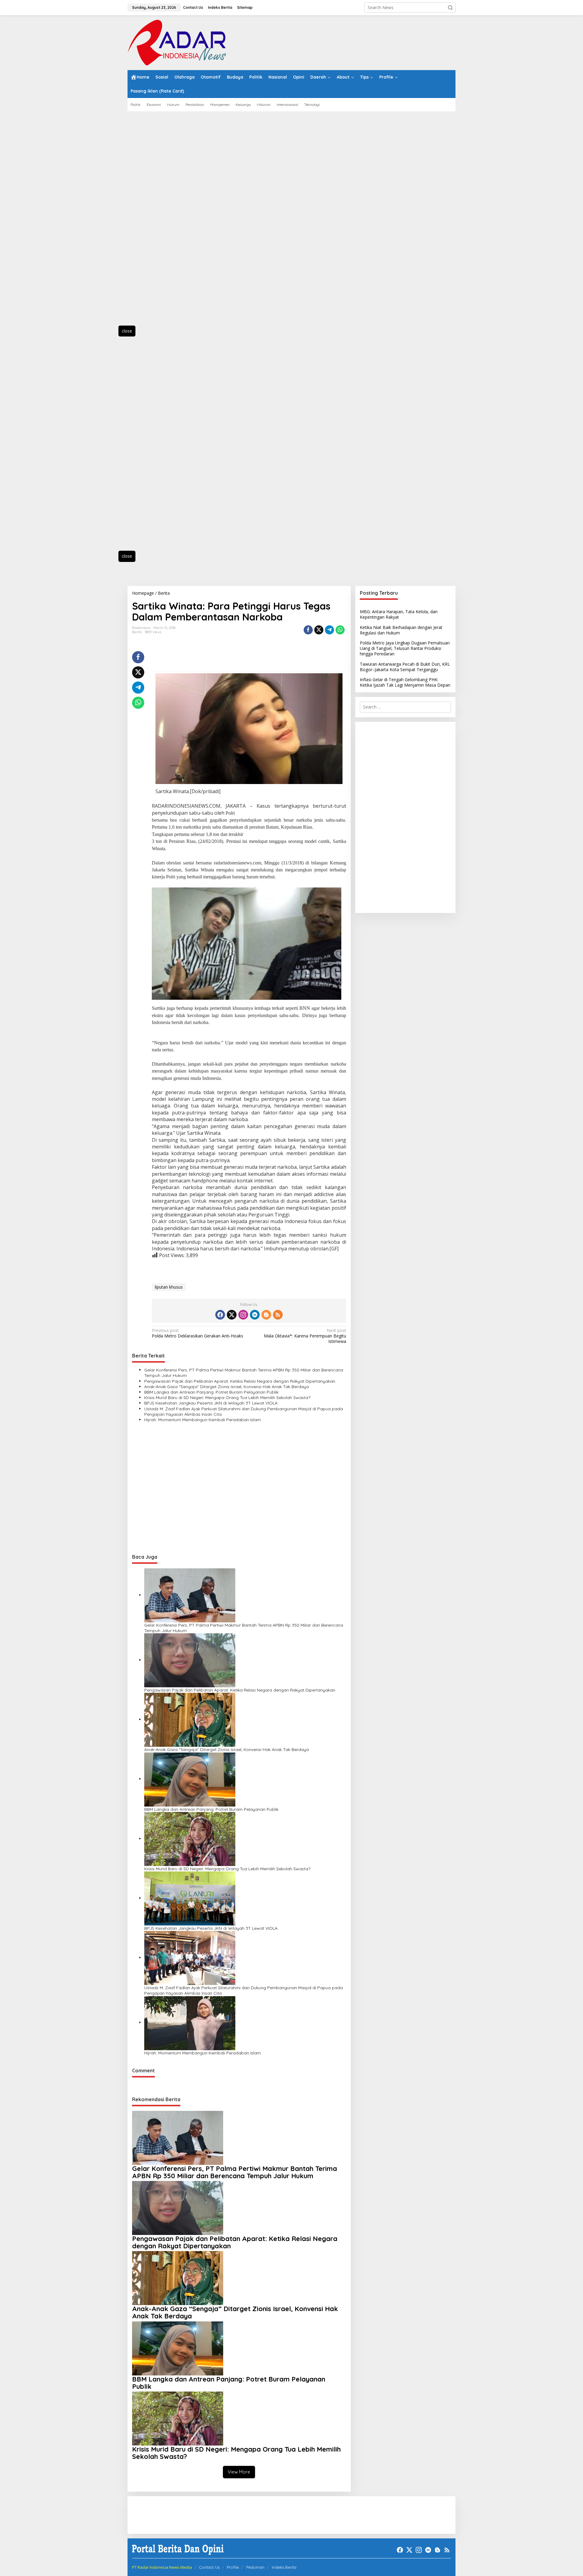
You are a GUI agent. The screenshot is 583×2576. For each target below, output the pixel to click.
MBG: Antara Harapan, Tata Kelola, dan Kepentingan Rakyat (399, 614)
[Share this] (308, 630)
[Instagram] (243, 1315)
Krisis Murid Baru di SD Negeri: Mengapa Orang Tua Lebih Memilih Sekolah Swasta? (227, 1398)
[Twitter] (232, 1315)
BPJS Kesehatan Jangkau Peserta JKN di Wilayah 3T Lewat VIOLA (211, 1403)
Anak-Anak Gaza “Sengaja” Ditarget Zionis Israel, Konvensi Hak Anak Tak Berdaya (227, 1387)
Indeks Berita (284, 2567)
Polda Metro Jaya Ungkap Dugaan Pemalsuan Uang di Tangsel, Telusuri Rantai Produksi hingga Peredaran (405, 648)
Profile (233, 2567)
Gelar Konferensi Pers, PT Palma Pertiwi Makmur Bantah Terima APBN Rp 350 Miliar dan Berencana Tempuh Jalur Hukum (244, 1373)
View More (239, 2472)
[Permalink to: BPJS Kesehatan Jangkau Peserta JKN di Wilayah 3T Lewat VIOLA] (190, 1898)
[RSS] (278, 1315)
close (127, 331)
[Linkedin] (255, 1315)
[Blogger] (266, 1315)
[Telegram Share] (329, 630)
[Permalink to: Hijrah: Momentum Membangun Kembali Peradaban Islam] (190, 2022)
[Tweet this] (319, 630)
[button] (450, 8)
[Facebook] (220, 1315)
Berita (137, 632)
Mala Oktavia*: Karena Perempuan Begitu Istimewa (305, 1336)
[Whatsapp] (340, 630)
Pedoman (255, 2567)
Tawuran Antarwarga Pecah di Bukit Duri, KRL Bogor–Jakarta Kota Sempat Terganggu (405, 666)
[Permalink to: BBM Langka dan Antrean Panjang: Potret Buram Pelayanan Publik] (190, 1779)
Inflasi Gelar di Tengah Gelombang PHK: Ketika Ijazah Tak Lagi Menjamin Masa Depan (405, 682)
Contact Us (209, 2567)
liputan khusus (169, 1287)
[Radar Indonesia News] (177, 42)
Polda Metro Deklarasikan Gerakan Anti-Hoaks (198, 1333)
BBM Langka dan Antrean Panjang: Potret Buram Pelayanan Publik (211, 1392)
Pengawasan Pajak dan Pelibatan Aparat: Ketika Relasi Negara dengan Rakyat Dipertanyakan (240, 1381)
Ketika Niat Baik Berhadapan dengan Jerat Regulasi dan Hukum (401, 630)
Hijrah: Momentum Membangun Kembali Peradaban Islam (203, 1420)
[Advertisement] (155, 222)
